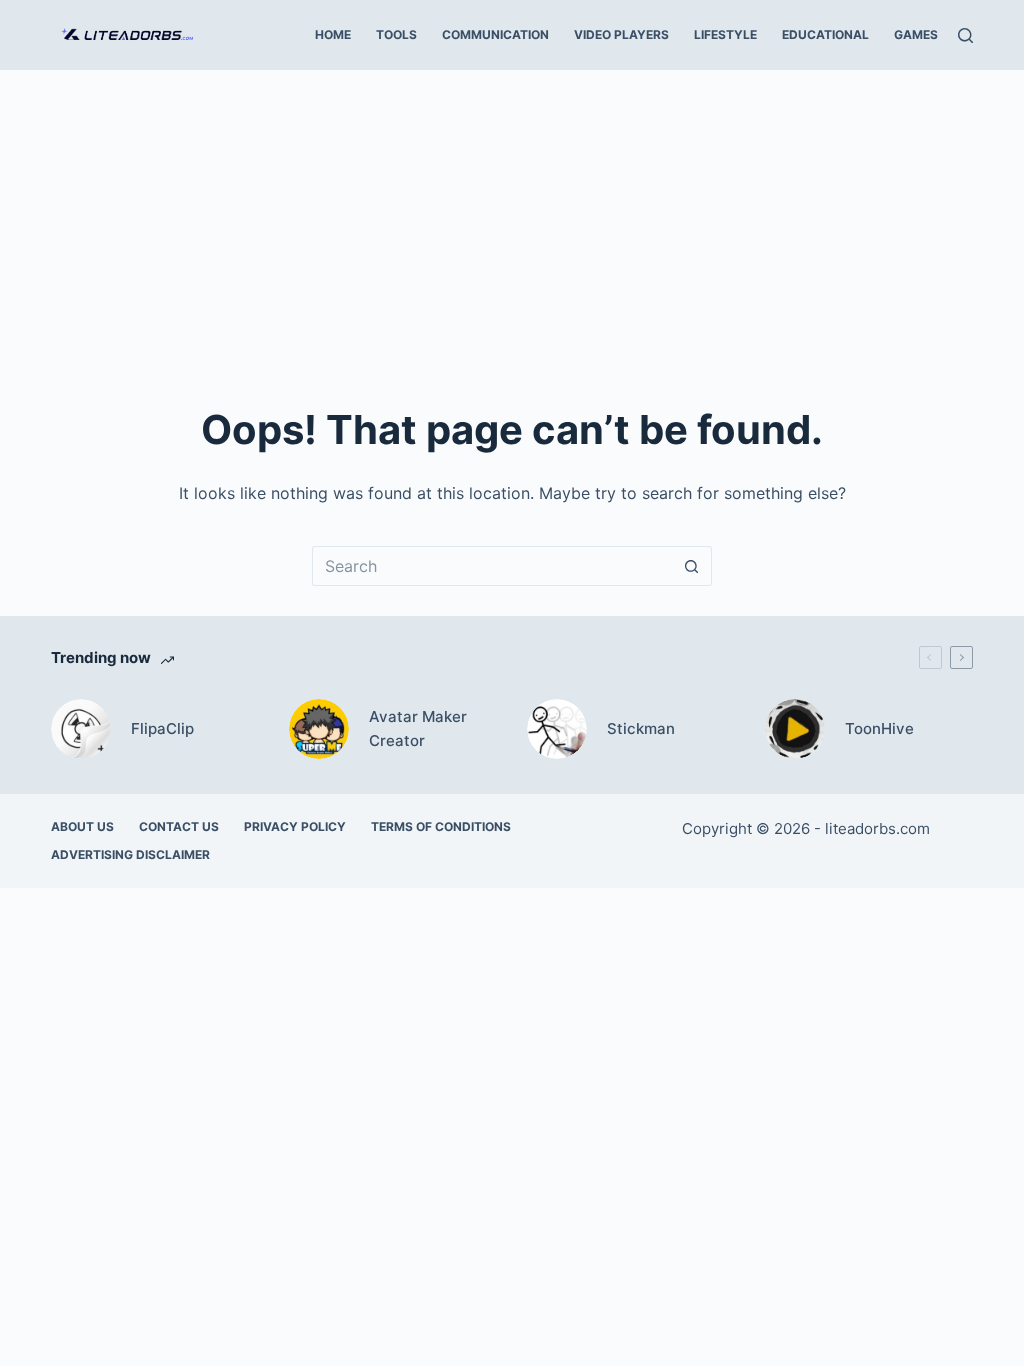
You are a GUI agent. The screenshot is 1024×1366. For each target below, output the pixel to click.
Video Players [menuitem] (621, 34)
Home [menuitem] (333, 34)
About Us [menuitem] (82, 826)
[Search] (965, 35)
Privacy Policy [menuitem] (295, 826)
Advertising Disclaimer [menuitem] (130, 854)
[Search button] (692, 566)
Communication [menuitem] (495, 34)
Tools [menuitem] (396, 34)
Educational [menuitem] (825, 34)
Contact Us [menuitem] (179, 826)
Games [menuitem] (916, 34)
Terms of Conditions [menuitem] (441, 826)
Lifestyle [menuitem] (725, 34)
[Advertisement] (512, 220)
